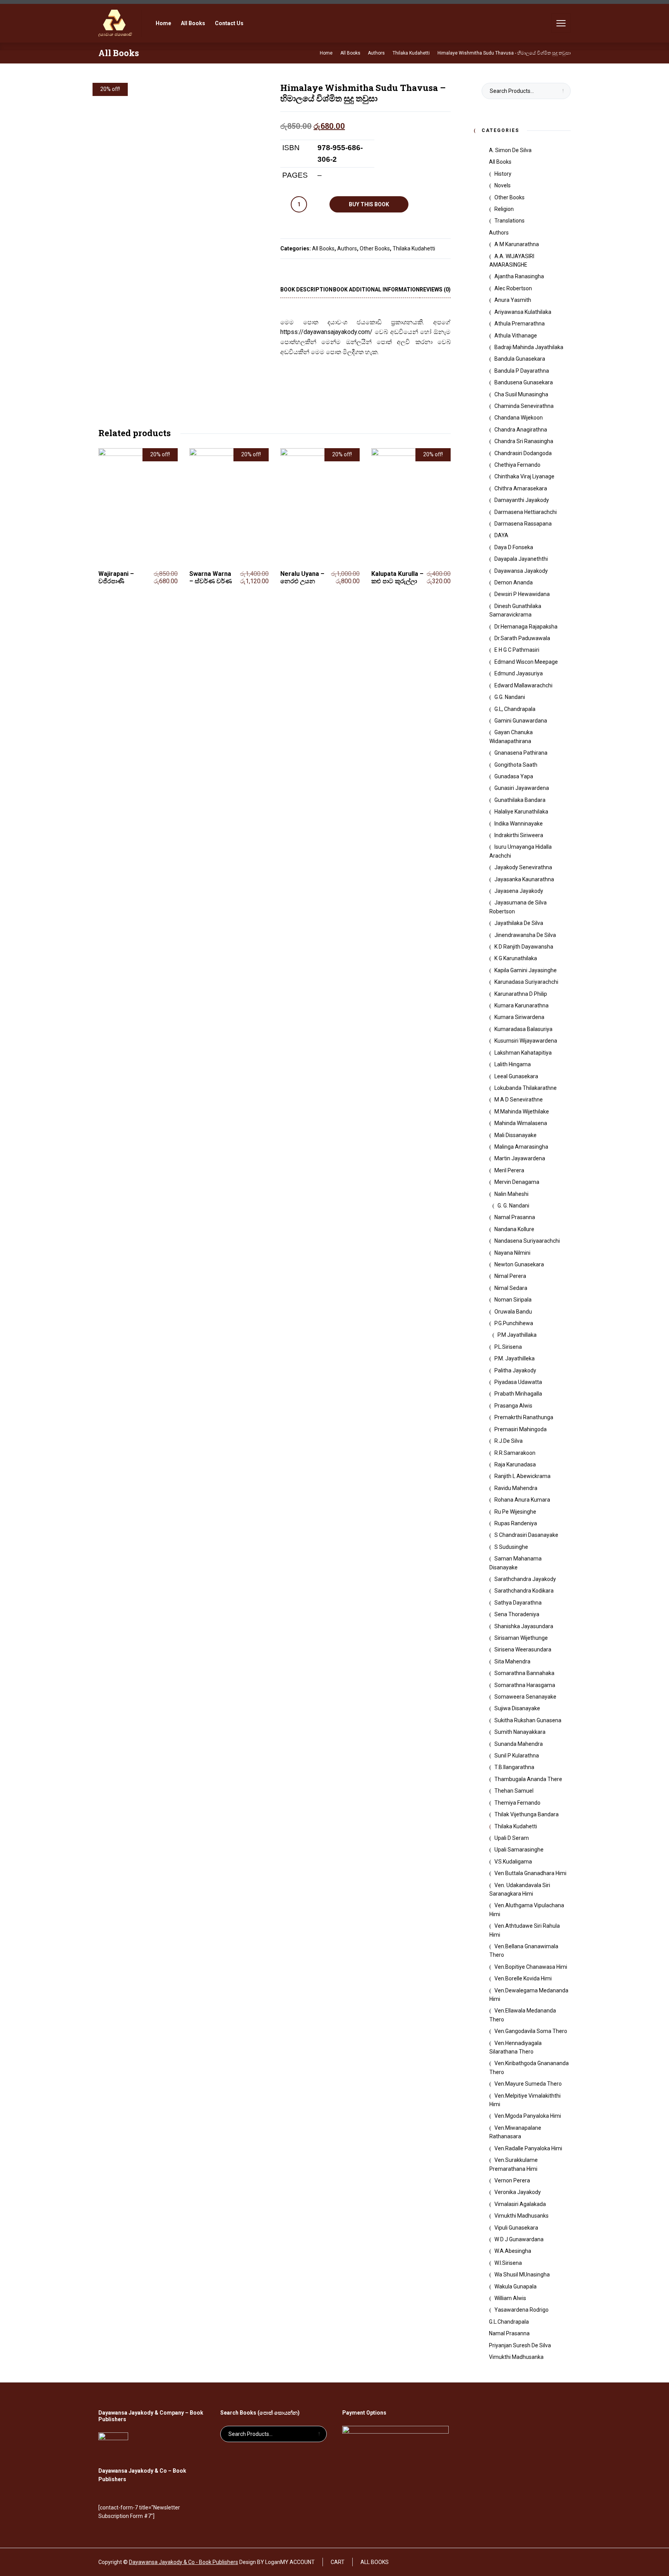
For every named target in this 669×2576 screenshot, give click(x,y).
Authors (347, 248)
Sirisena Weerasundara (523, 1649)
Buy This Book (369, 204)
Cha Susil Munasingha (521, 394)
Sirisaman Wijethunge (521, 1638)
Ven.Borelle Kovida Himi (523, 1978)
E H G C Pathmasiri (517, 650)
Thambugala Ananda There (528, 1779)
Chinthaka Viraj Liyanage (524, 476)
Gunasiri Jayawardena (522, 788)
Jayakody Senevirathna (523, 867)
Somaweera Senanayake (525, 1697)
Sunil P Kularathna (517, 1756)
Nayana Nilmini (512, 1253)
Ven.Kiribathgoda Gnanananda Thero (529, 2067)
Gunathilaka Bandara (520, 800)
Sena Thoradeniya (517, 1614)
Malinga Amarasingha (521, 1147)
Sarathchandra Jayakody (525, 1579)
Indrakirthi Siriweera (519, 835)
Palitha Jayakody (515, 1370)
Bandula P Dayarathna (522, 371)
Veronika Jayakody (518, 2192)
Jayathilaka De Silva (519, 923)
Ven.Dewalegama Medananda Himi (529, 1995)
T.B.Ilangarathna (514, 1767)
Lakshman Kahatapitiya (523, 1053)
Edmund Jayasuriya (519, 673)
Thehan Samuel (514, 1791)
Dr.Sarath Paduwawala (522, 638)
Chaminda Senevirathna (524, 406)
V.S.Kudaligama (513, 1862)
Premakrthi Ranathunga (524, 1417)
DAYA (501, 535)
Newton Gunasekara (519, 1264)
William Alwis (510, 2298)
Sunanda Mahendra (519, 1744)
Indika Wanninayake (519, 824)
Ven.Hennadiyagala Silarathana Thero (515, 2047)
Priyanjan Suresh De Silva (520, 2345)
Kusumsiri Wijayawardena (526, 1041)
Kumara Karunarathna (521, 1005)
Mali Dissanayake (515, 1135)
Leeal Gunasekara (516, 1076)
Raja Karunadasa (515, 1464)
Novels (503, 185)
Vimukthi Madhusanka (516, 2357)
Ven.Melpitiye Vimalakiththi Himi (525, 2100)
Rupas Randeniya (516, 1523)
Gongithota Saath (516, 765)
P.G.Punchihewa (514, 1323)
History (503, 174)
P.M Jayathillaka (517, 1335)
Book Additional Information (376, 289)
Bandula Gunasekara (520, 359)
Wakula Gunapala (515, 2287)
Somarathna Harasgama (525, 1685)
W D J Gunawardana (519, 2239)
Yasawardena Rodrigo (521, 2310)
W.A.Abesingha (513, 2251)
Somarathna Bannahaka (524, 1673)
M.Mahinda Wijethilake (522, 1112)
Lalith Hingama (513, 1064)
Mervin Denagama (517, 1182)
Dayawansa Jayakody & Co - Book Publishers (184, 2562)
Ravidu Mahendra (516, 1488)
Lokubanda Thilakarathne (526, 1088)
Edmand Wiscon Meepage (526, 662)
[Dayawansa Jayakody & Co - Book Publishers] (115, 23)
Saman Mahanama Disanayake (515, 1563)
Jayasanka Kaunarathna (524, 879)
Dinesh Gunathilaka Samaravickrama (515, 610)
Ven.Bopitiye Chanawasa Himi (531, 1967)
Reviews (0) (435, 289)
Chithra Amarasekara (521, 488)
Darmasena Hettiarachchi (526, 512)
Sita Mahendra (512, 1661)
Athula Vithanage (516, 336)
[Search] (540, 23)
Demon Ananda (514, 582)
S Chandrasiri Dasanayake (526, 1535)
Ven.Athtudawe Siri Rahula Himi (525, 1930)
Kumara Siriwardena (519, 1017)
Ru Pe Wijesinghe (515, 1512)
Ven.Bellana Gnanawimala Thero (524, 1951)
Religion (504, 209)
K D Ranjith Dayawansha (524, 947)
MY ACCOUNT (298, 2562)
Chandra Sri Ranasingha (524, 441)
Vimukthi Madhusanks (521, 2216)
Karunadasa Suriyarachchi (526, 982)
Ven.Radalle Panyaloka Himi (528, 2148)
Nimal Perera (510, 1276)
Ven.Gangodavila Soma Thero (531, 2031)
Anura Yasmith (513, 300)
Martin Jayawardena (520, 1158)
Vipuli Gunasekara (516, 2228)
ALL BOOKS (375, 2562)
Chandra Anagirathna (521, 430)
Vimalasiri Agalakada (520, 2204)
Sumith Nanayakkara (520, 1732)
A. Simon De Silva (510, 150)
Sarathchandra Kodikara (524, 1591)
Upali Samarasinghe (519, 1850)
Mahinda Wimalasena (521, 1123)
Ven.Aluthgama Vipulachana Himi (527, 1910)
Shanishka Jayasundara (524, 1626)
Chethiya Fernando (517, 465)
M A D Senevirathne (519, 1100)
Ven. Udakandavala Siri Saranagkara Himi (520, 1889)
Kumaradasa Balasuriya (523, 1029)
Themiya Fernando (517, 1803)
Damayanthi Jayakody (522, 500)
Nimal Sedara (511, 1288)
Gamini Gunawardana (521, 721)
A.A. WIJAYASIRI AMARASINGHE (512, 260)
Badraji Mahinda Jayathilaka (529, 347)
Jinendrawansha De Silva (525, 935)
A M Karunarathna (517, 244)
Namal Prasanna (515, 1217)
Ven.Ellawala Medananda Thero (523, 2015)
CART (338, 2562)
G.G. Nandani (510, 697)
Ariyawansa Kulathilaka (523, 312)
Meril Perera (509, 1170)
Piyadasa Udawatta (518, 1382)
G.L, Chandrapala (515, 709)
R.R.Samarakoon (515, 1453)
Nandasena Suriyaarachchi (527, 1241)
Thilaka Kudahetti (414, 248)
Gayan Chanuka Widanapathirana (511, 736)
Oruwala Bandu (513, 1312)
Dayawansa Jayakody (521, 571)
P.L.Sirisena (508, 1347)
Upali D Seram (512, 1838)
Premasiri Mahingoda (521, 1429)
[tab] (306, 290)
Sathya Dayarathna (518, 1603)
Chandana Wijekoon (519, 418)
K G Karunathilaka (516, 958)
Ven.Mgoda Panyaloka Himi (528, 2116)
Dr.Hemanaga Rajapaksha (526, 627)
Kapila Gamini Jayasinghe (526, 970)
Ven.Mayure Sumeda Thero (528, 2084)
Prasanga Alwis (513, 1406)
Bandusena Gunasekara (524, 382)
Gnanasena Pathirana (521, 753)
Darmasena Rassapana (523, 524)
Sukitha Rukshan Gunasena (528, 1720)
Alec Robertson (513, 288)
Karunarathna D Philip (521, 994)
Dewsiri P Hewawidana (522, 594)
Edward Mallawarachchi (523, 685)
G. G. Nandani (513, 1206)
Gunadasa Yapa (514, 776)
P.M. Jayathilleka (515, 1358)
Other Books (375, 248)
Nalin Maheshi (511, 1194)
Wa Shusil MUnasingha (522, 2275)
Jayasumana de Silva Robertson (518, 907)
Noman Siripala (513, 1300)
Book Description (306, 289)
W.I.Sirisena (508, 2263)
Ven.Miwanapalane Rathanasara (515, 2132)
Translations (509, 221)
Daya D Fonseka (514, 547)
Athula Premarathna (520, 324)
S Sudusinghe (511, 1547)
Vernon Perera (512, 2180)
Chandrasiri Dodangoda (523, 453)
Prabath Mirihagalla (518, 1394)
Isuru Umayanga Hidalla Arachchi (521, 851)
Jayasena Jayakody (519, 891)
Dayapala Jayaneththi (521, 559)
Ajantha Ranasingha (519, 276)
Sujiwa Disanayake (517, 1708)
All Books (323, 248)
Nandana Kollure (514, 1229)
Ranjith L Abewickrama (522, 1476)
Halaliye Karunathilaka (521, 812)
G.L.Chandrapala (509, 2322)
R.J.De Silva (509, 1441)
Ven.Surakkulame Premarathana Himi (514, 2164)
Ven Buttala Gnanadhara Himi (530, 1873)
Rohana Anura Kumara (522, 1500)
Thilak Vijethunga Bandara (527, 1814)
